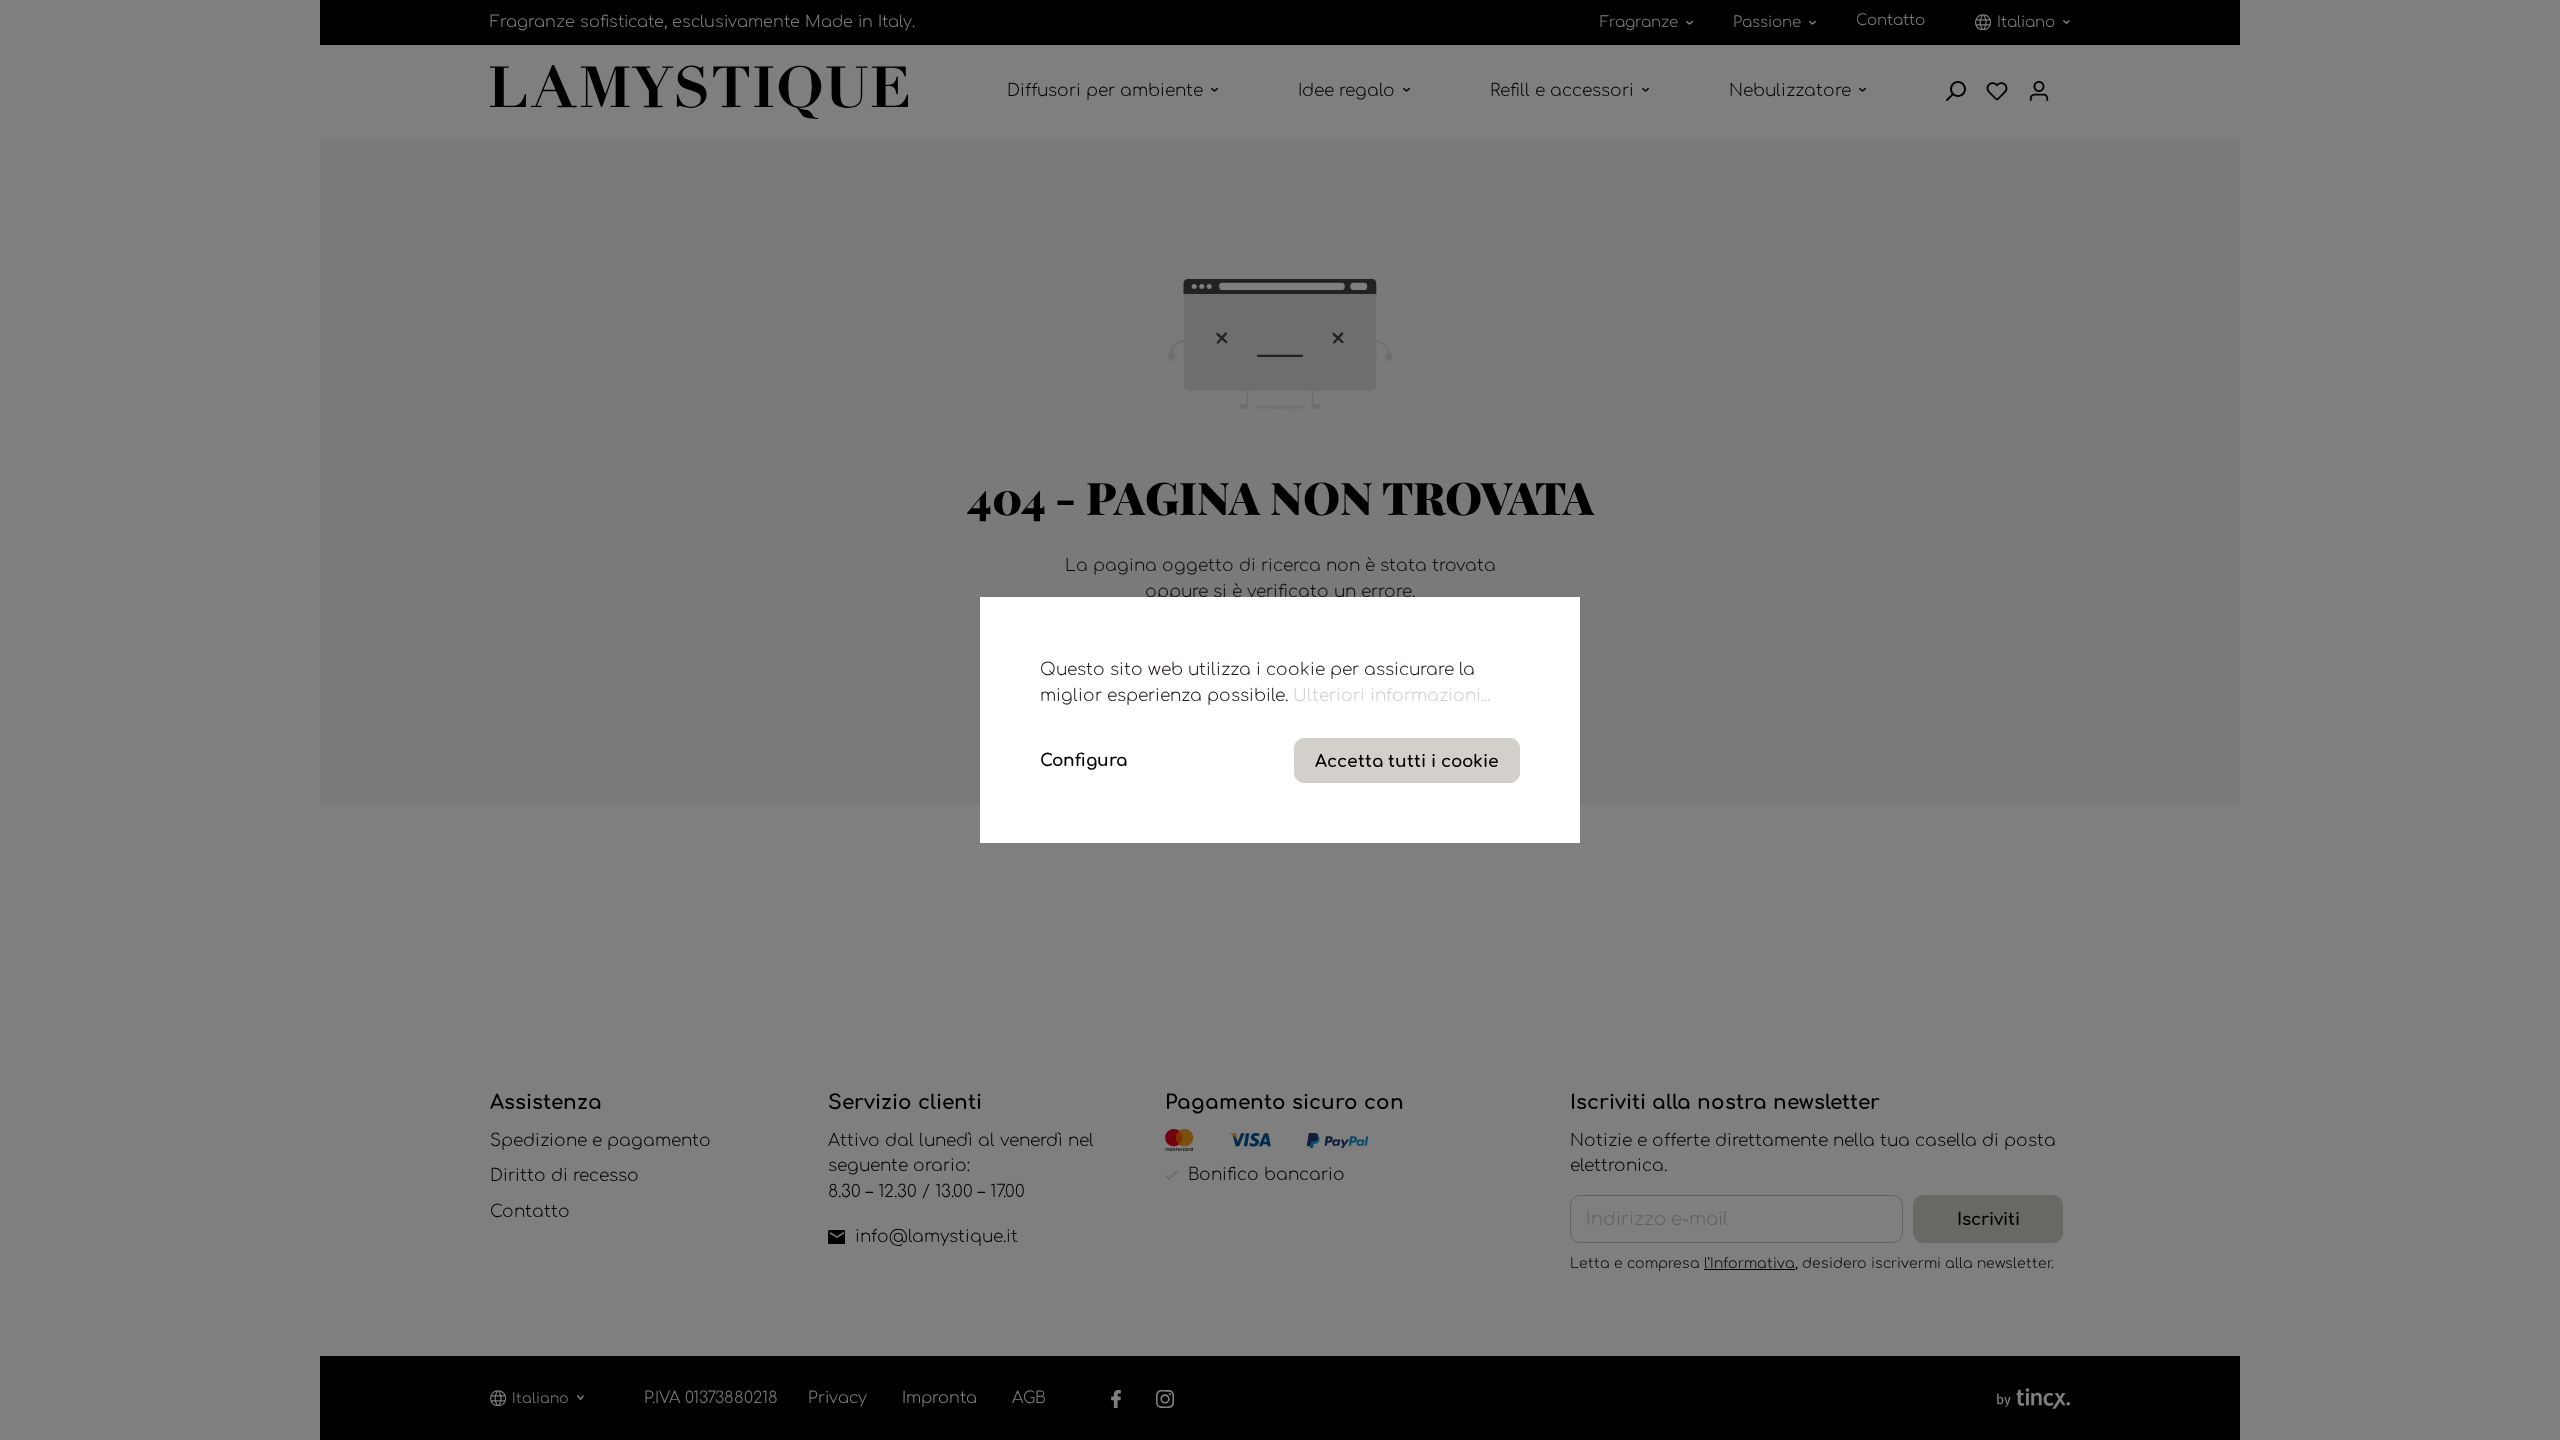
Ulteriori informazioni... (1391, 695)
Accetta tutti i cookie (1407, 761)
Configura (1083, 760)
